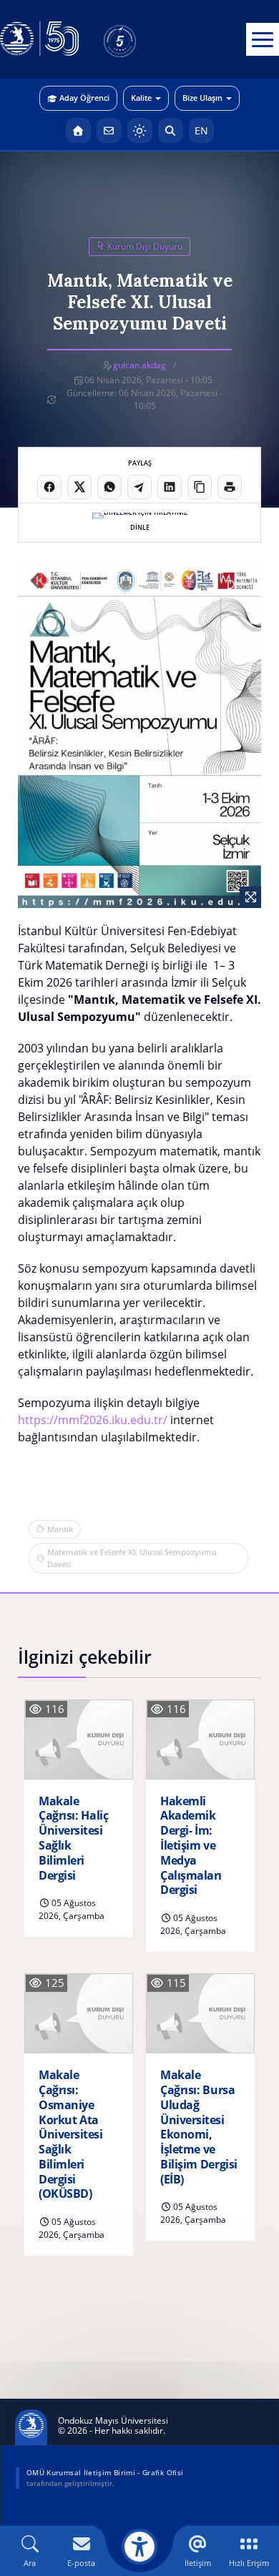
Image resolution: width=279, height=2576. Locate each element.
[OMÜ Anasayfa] (78, 130)
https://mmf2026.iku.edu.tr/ (93, 1420)
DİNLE (140, 527)
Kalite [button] (141, 98)
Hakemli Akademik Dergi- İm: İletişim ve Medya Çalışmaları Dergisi (191, 1846)
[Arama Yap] (171, 130)
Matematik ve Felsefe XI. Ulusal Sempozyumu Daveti (132, 1558)
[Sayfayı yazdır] (230, 487)
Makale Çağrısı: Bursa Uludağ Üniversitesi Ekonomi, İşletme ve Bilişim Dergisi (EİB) (199, 2127)
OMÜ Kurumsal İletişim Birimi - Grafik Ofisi (105, 2472)
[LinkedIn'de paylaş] (170, 487)
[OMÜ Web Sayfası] (39, 39)
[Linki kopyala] (200, 487)
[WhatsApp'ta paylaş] (109, 487)
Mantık (60, 1529)
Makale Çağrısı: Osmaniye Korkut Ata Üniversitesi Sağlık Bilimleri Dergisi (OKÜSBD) (70, 2135)
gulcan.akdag (139, 365)
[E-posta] (109, 130)
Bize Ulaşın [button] (202, 98)
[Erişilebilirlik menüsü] (139, 2547)
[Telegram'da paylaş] (139, 487)
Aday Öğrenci (84, 98)
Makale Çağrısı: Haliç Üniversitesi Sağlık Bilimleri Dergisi (73, 1839)
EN (201, 130)
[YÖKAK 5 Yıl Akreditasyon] (143, 39)
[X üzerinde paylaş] (79, 487)
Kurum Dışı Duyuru (144, 246)
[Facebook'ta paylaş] (49, 487)
